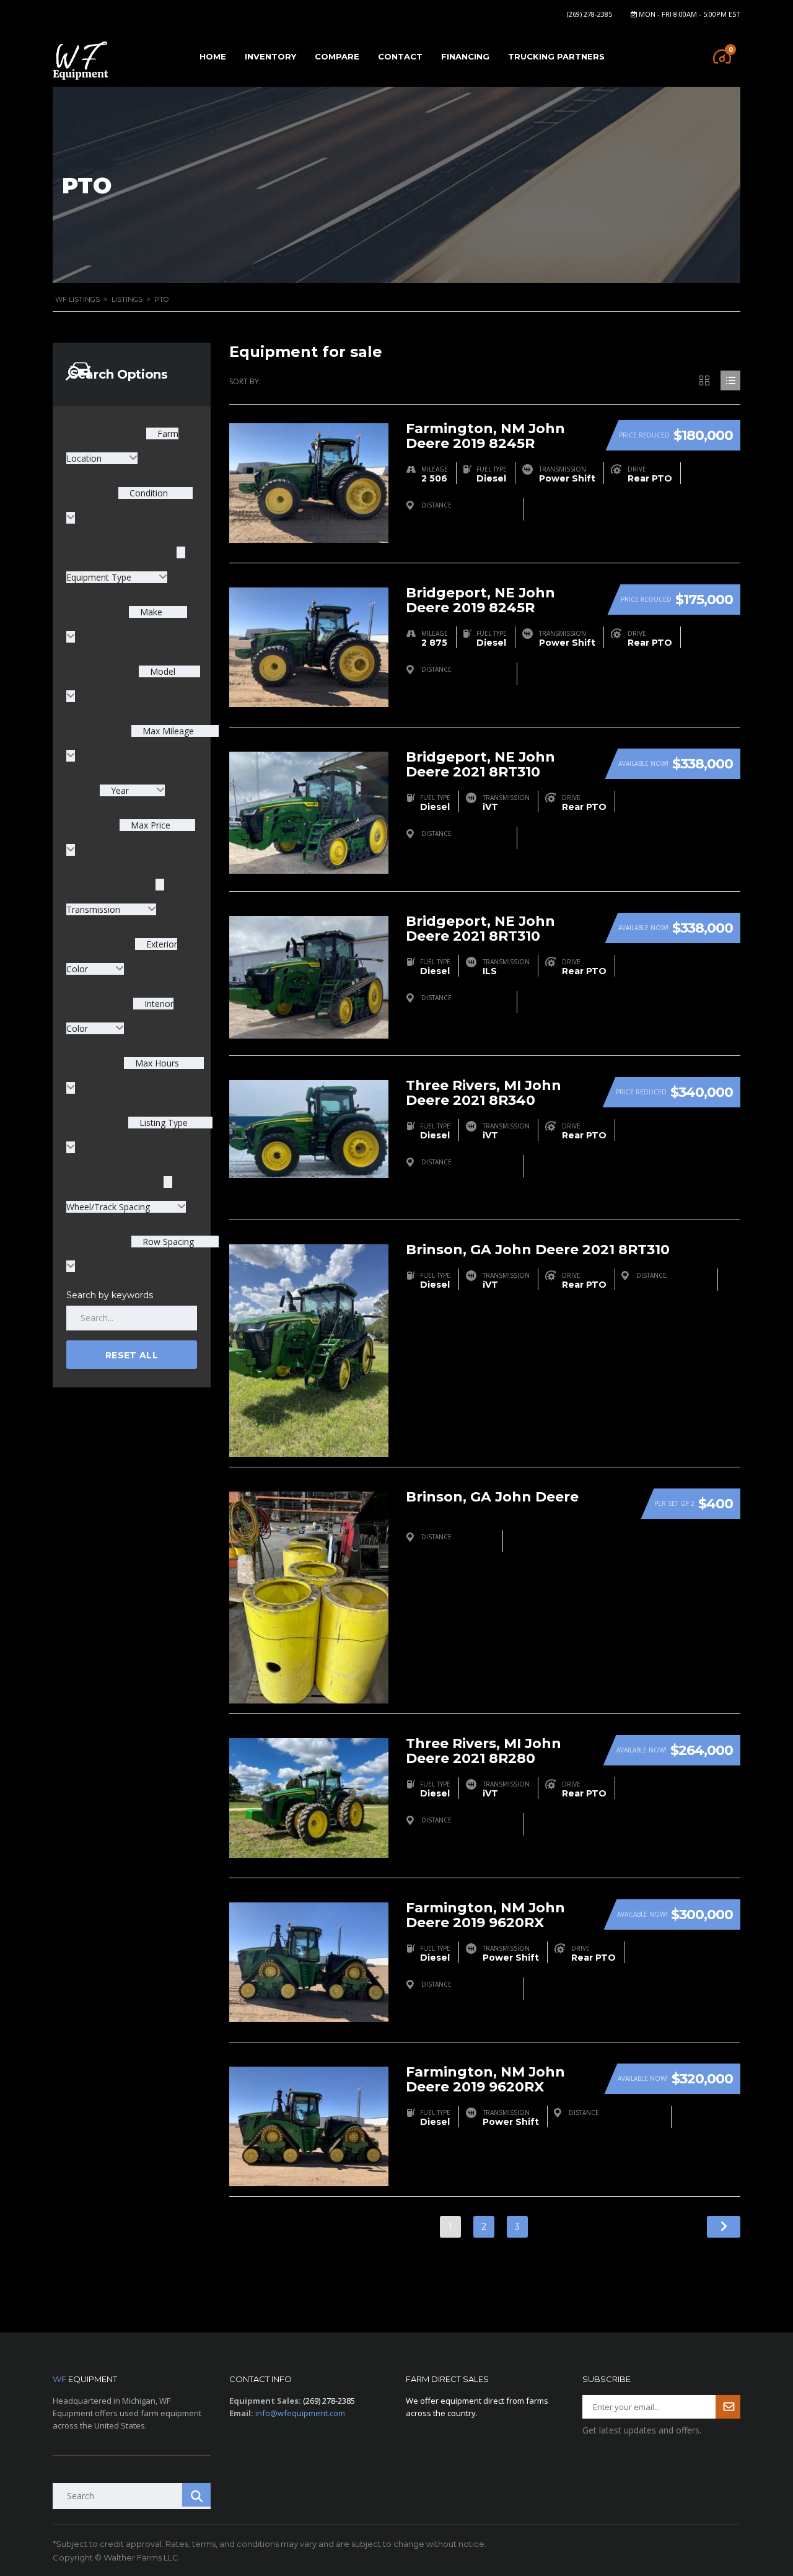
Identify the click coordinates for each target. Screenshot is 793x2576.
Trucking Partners (556, 56)
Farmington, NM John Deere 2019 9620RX (485, 1915)
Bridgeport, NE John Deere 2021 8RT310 (480, 764)
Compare (337, 56)
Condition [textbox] (147, 493)
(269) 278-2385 (589, 14)
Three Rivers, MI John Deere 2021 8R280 (484, 1751)
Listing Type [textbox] (162, 1123)
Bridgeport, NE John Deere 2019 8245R (480, 600)
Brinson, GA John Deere (492, 1497)
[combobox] (132, 790)
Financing (465, 56)
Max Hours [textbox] (156, 1063)
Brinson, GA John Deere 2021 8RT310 (538, 1250)
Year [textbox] (120, 790)
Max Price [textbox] (149, 825)
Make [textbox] (150, 612)
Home (213, 56)
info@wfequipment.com (300, 2413)
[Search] (196, 2495)
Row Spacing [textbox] (167, 1242)
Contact (400, 56)
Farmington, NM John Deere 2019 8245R (485, 436)
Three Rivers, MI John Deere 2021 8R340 (484, 1093)
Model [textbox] (161, 671)
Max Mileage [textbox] (167, 731)
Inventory (270, 56)
